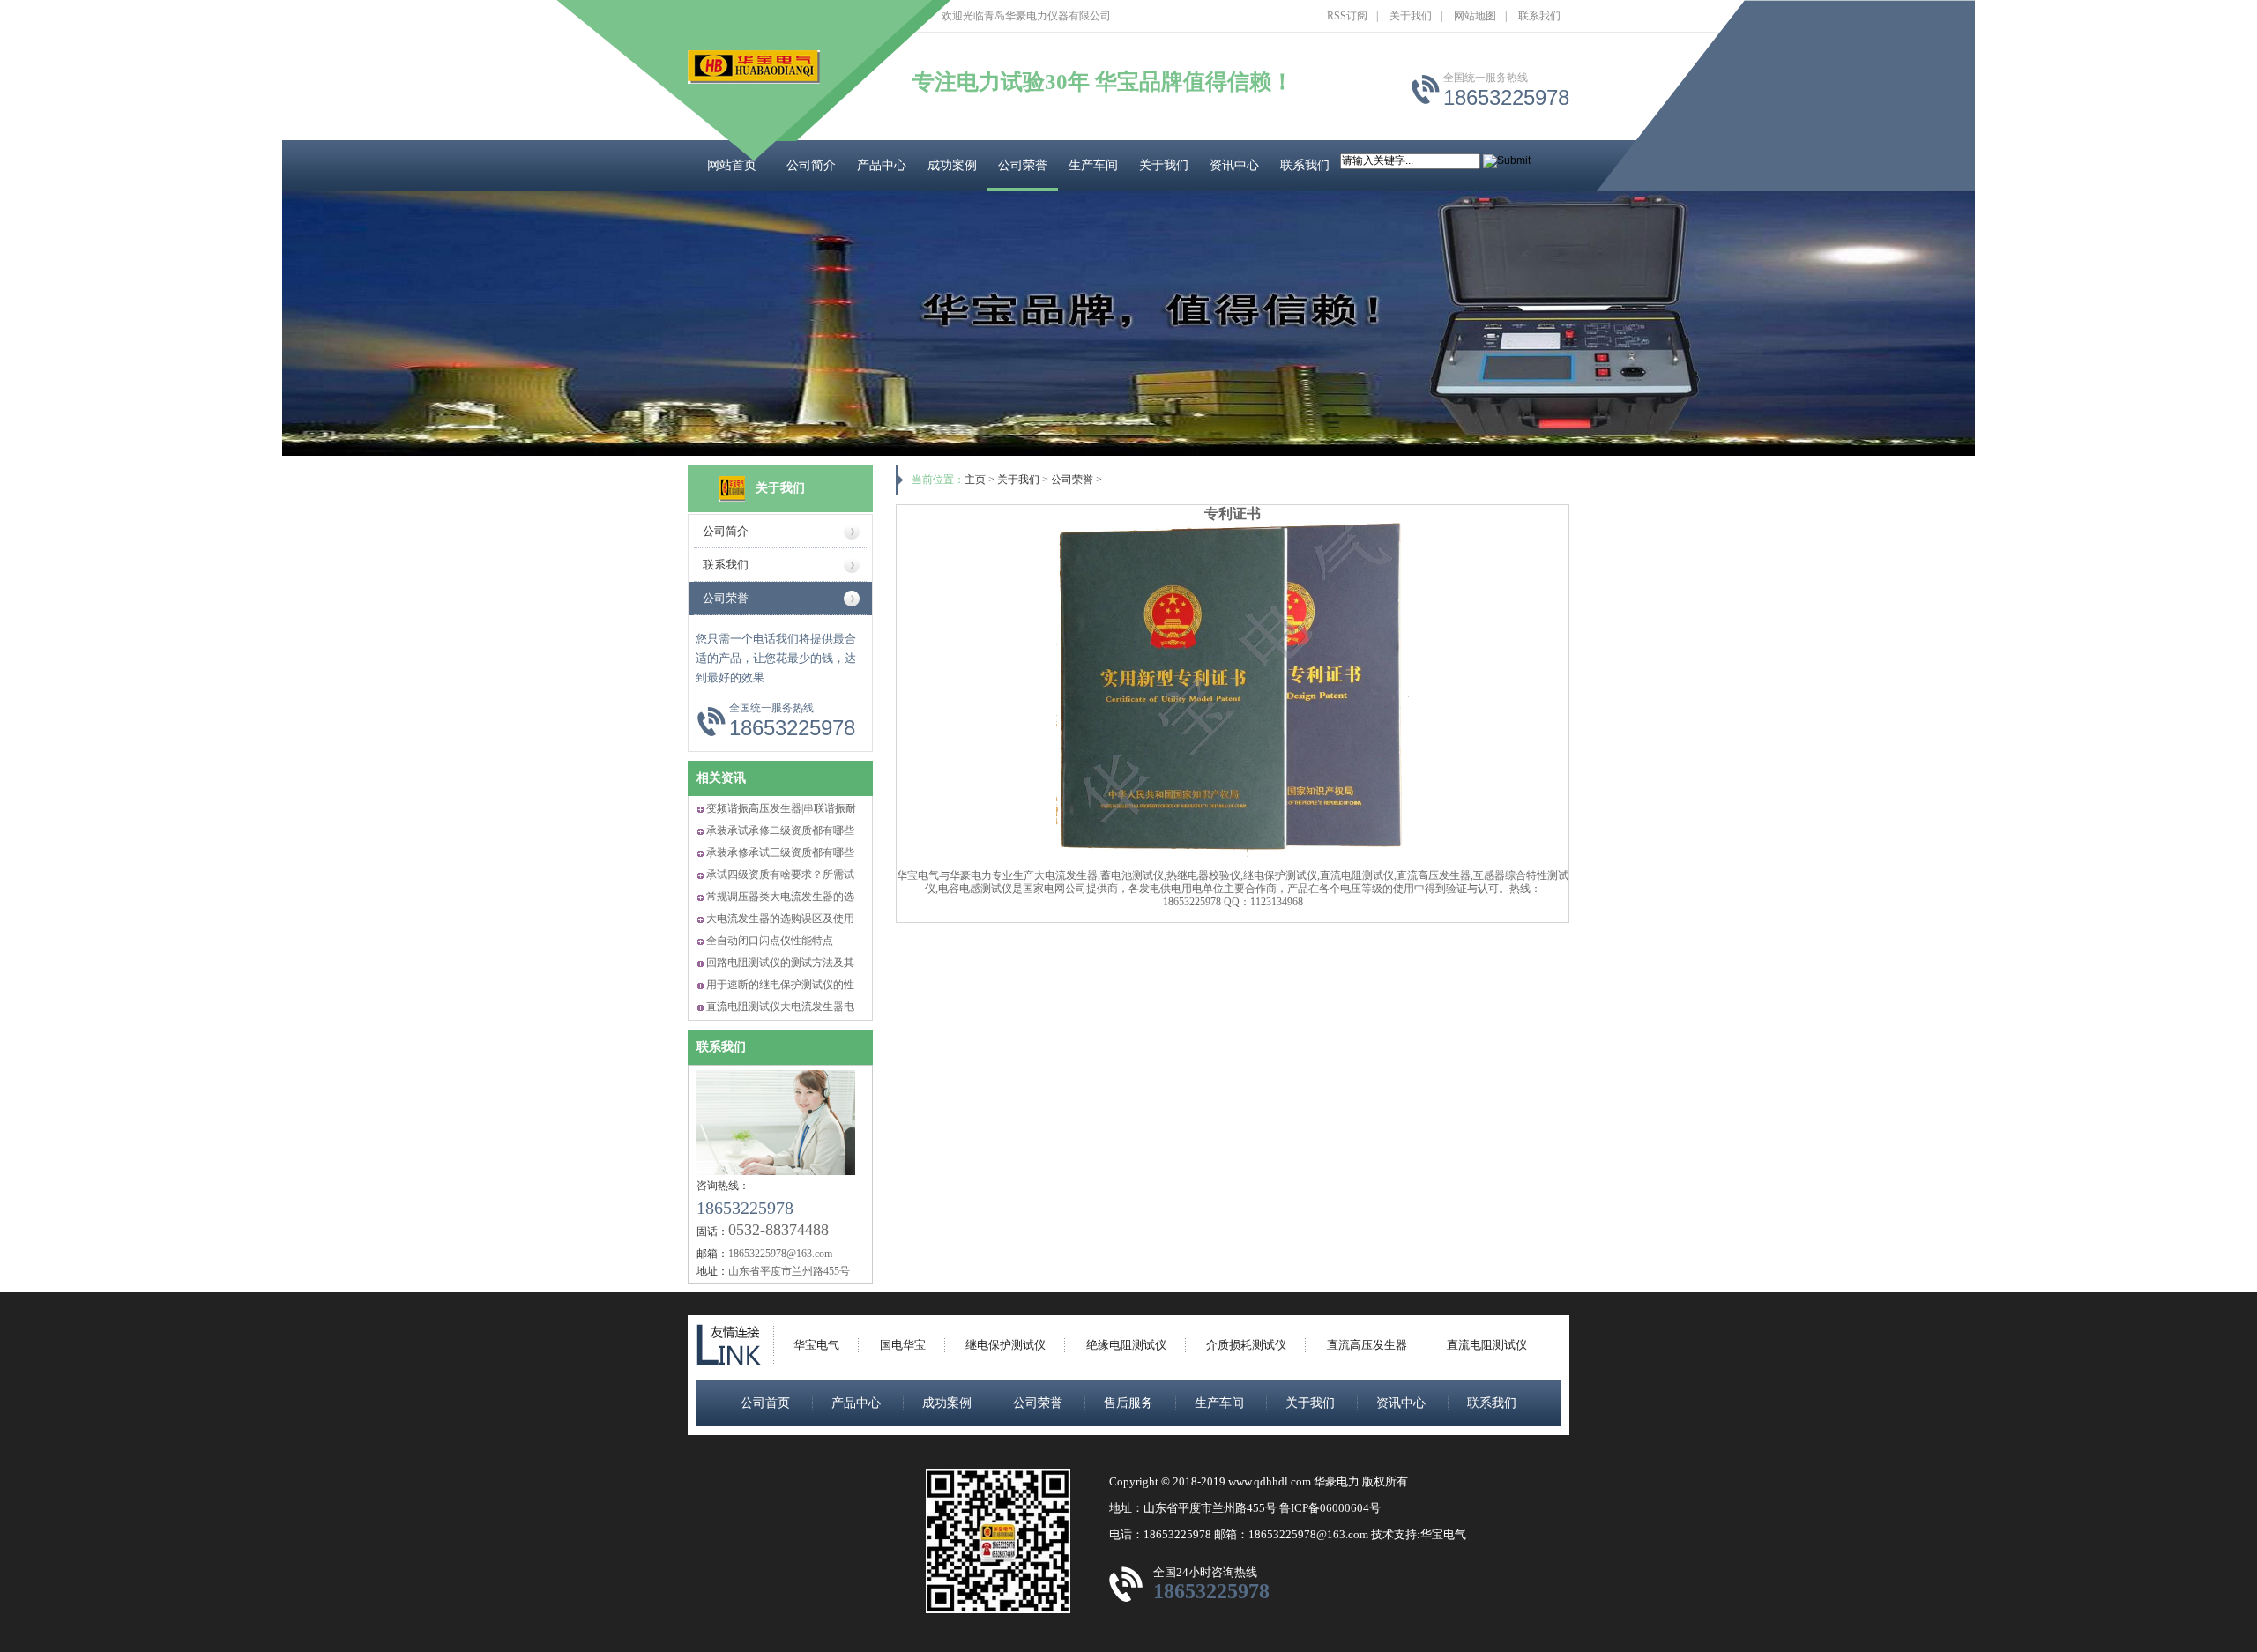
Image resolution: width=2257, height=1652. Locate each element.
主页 (975, 480)
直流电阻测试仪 (1487, 1345)
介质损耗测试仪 (1246, 1345)
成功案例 (952, 165)
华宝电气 (816, 1345)
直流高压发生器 (1367, 1345)
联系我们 (1539, 16)
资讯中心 (1234, 165)
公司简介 (811, 165)
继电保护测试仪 (1006, 1345)
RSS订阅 (1347, 16)
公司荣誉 (1023, 165)
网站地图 (1475, 16)
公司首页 (765, 1403)
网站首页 (732, 165)
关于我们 (1411, 16)
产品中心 (882, 165)
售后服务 (1128, 1403)
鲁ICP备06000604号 (1330, 1508)
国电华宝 (903, 1345)
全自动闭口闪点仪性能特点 (770, 941)
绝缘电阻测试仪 (1126, 1345)
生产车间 (1093, 165)
